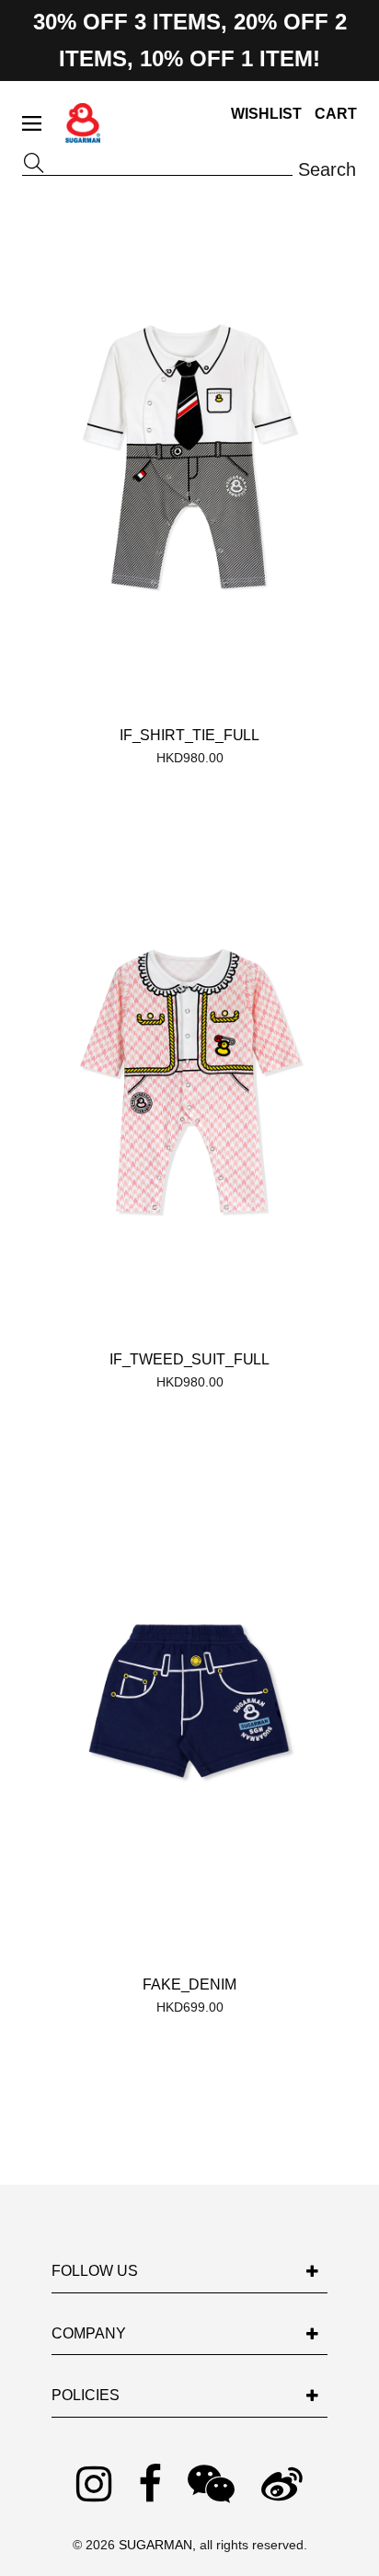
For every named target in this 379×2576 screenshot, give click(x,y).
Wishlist (266, 114)
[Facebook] (150, 2485)
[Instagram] (94, 2485)
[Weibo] (282, 2485)
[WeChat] (211, 2485)
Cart (336, 114)
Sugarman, (159, 2545)
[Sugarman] (83, 134)
